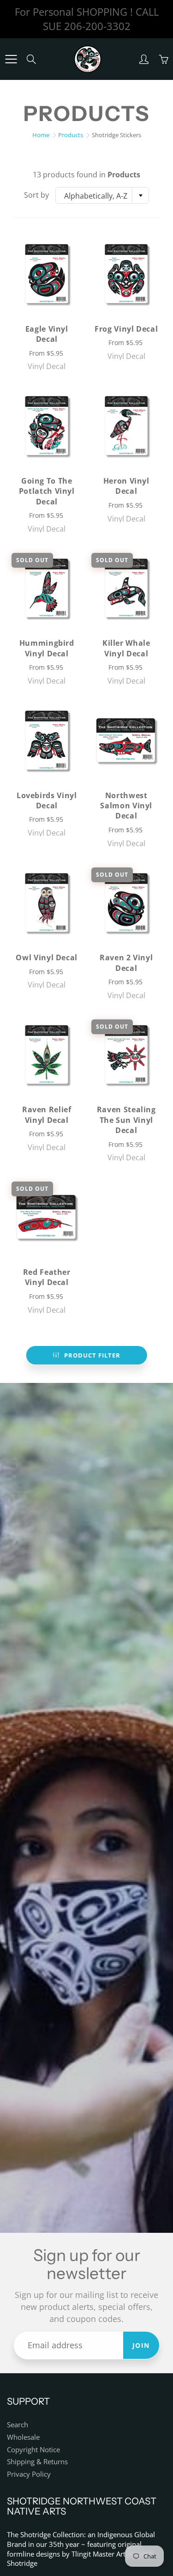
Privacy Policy (29, 2474)
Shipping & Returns (37, 2462)
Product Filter (92, 1355)
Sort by (36, 195)
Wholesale (23, 2437)
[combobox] (102, 195)
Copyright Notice (33, 2450)
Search (18, 2425)
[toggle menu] (11, 59)
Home (41, 135)
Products (71, 135)
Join (141, 2345)
